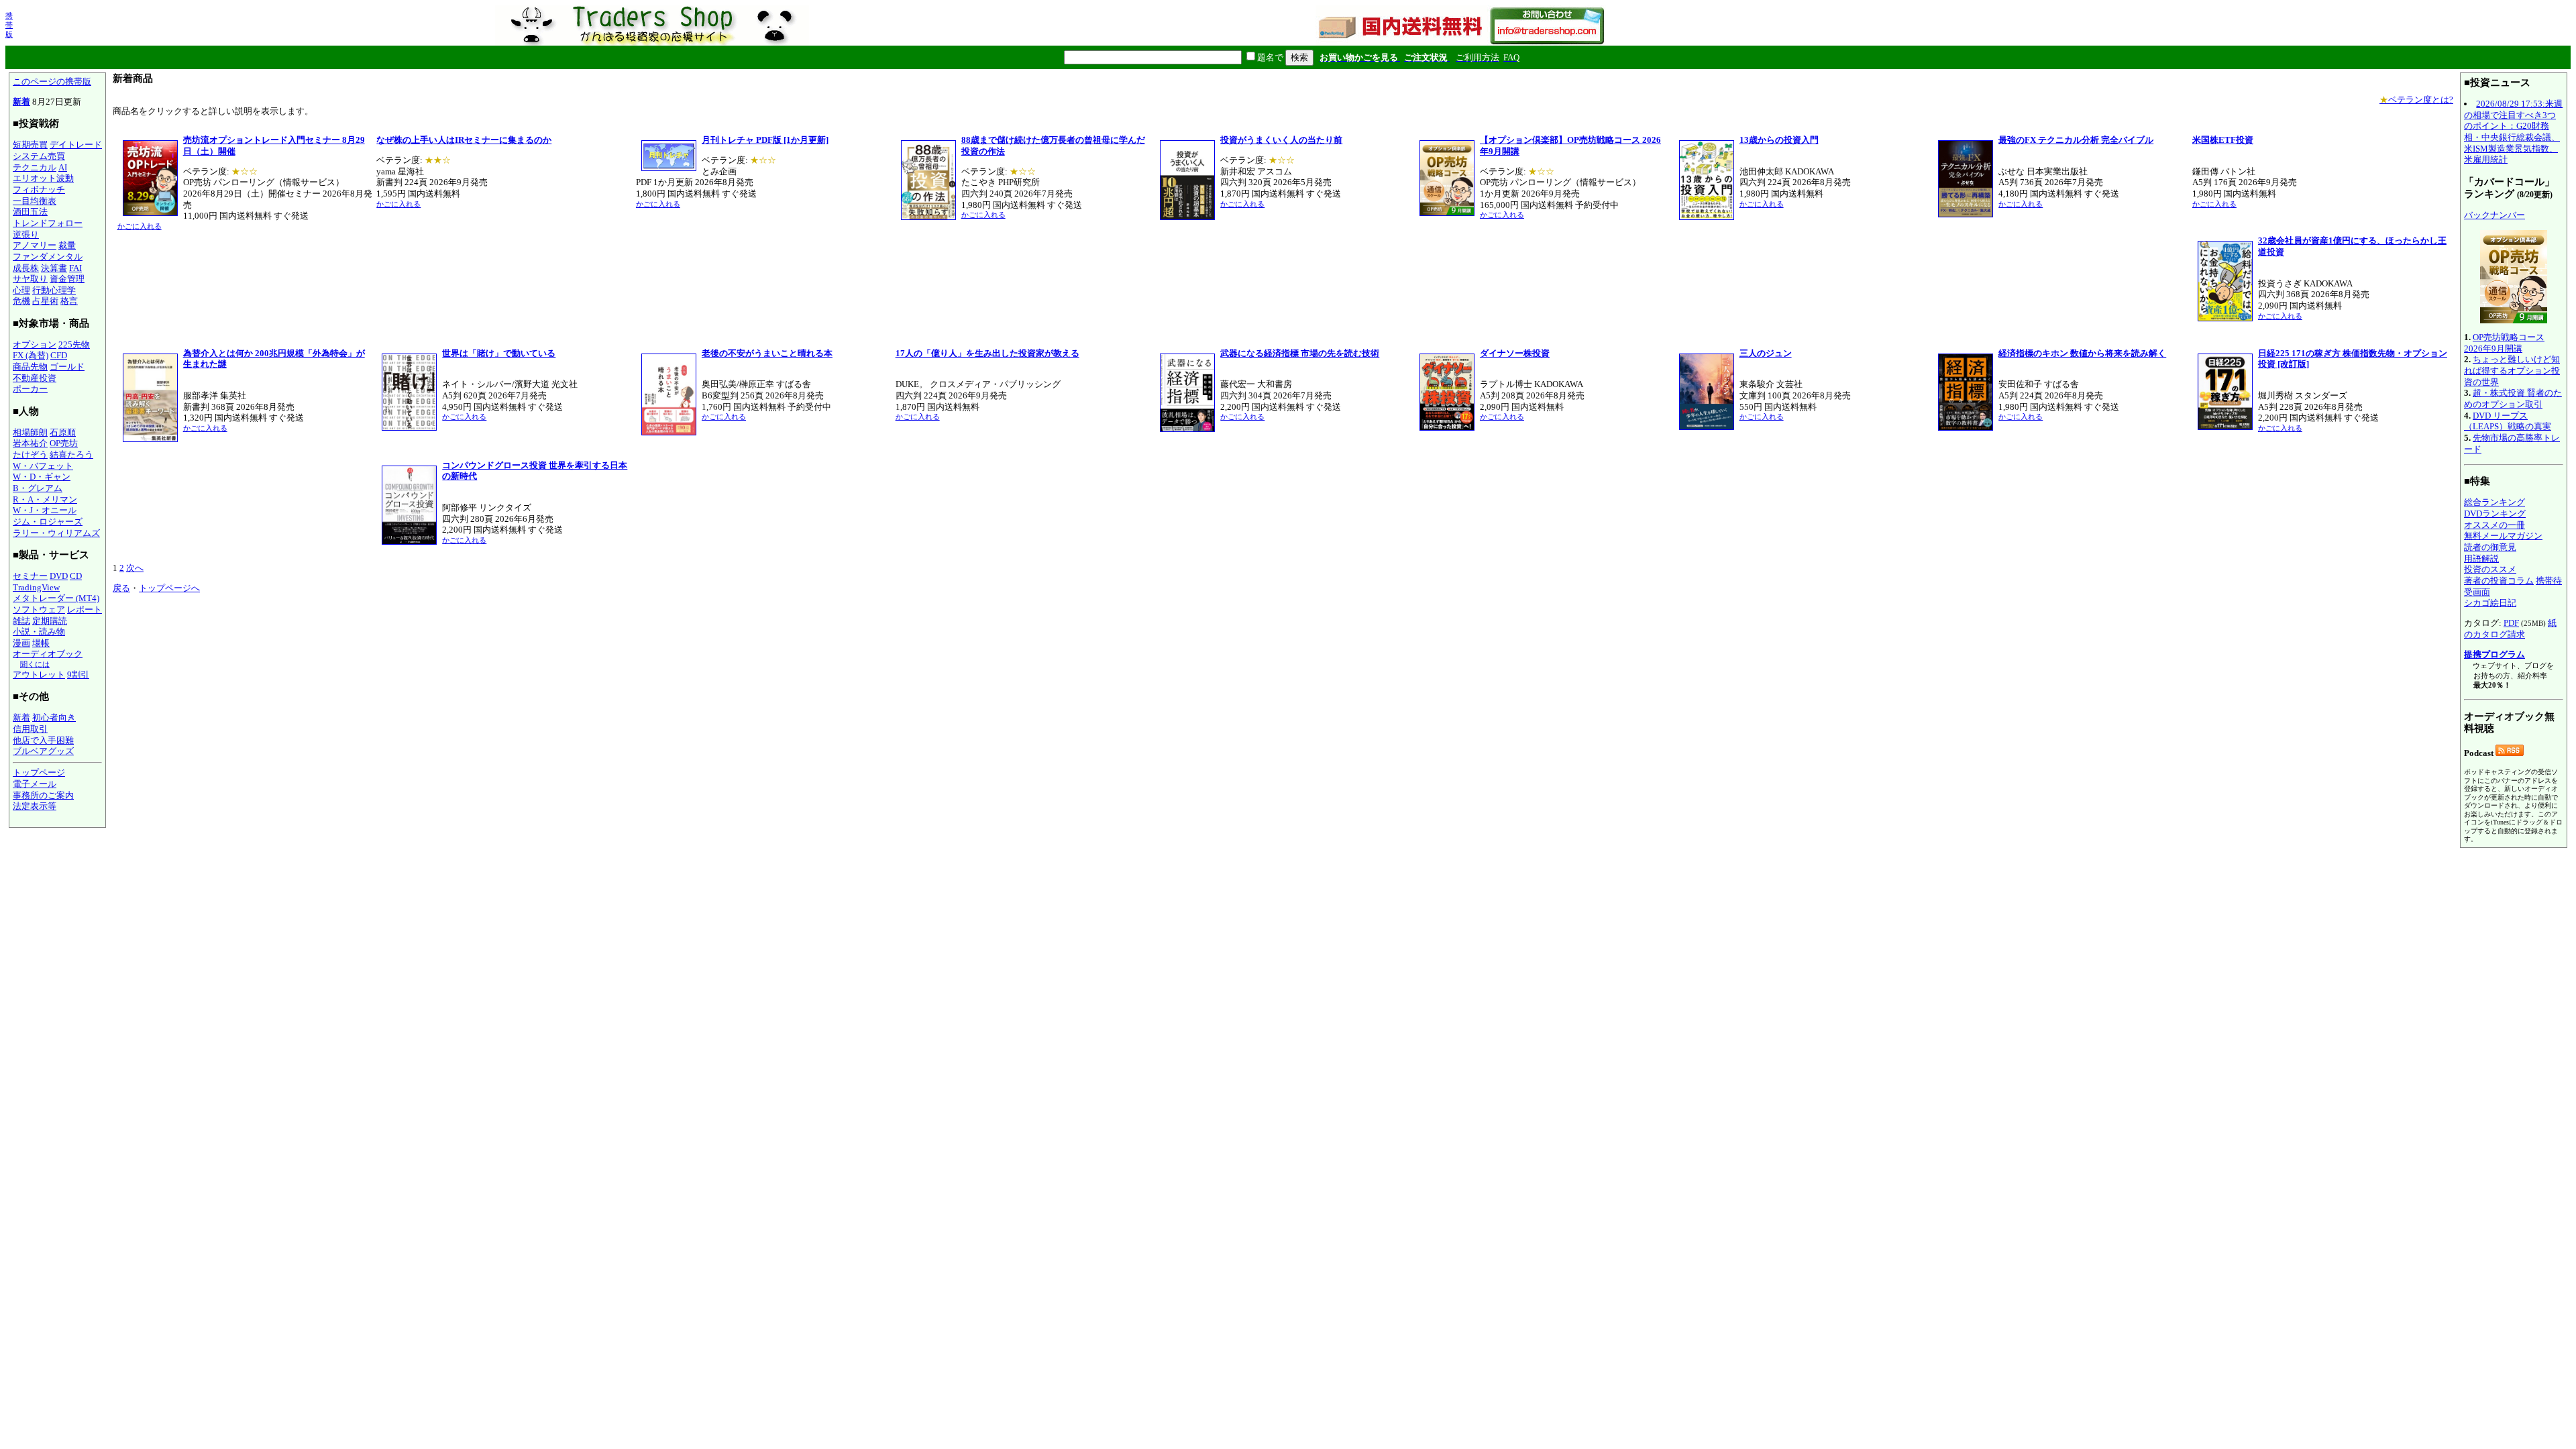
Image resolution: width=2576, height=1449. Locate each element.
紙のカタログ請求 (2510, 629)
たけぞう (30, 454)
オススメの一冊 (2494, 525)
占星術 (45, 301)
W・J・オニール (45, 510)
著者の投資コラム (2499, 581)
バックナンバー (2494, 215)
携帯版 (9, 25)
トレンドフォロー (48, 223)
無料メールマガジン (2503, 536)
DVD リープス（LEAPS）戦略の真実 (2508, 421)
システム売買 (39, 156)
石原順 (63, 432)
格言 (69, 301)
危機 (21, 301)
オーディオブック (48, 654)
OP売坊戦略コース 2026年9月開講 (2504, 343)
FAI (75, 268)
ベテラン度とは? (2416, 100)
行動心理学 (54, 290)
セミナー (30, 576)
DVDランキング (2495, 514)
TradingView (36, 587)
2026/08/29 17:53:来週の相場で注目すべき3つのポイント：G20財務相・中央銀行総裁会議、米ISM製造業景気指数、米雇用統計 (2513, 131)
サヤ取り (30, 279)
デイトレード (76, 145)
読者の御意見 (2490, 547)
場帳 (41, 643)
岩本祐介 (30, 443)
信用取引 (30, 729)
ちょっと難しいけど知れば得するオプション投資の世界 (2512, 370)
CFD (59, 355)
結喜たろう (71, 454)
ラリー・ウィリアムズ (56, 533)
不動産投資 (35, 378)
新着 (21, 102)
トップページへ (169, 588)
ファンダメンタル (48, 257)
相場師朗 (30, 432)
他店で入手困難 (43, 740)
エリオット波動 (43, 178)
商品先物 (30, 367)
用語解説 (2481, 558)
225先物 (74, 344)
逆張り (26, 234)
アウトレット (39, 675)
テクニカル (35, 167)
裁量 (67, 245)
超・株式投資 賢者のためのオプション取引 (2513, 398)
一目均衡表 (35, 201)
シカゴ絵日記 (2490, 603)
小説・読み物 (39, 632)
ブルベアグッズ (43, 751)
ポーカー (30, 389)
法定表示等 (35, 806)
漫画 (21, 643)
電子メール (35, 784)
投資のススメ (2490, 569)
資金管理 (67, 279)
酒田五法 (30, 212)
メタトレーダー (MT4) (56, 598)
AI (63, 167)
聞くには (35, 664)
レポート (85, 609)
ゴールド (67, 367)
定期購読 (50, 621)
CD (76, 576)
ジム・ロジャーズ (48, 522)
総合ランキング (2494, 502)
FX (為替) (31, 355)
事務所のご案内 (43, 795)
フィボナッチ (39, 190)
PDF (2511, 623)
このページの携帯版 (52, 82)
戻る (121, 588)
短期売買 (30, 145)
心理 (21, 290)
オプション (35, 344)
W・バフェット (43, 466)
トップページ (39, 772)
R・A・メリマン (45, 499)
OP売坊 (64, 443)
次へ (135, 568)
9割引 (78, 675)
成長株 (26, 268)
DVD (59, 576)
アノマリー (35, 245)
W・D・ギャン (42, 477)
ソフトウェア (39, 609)
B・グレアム (38, 488)
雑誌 (21, 621)
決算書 (54, 268)
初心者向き (54, 717)
